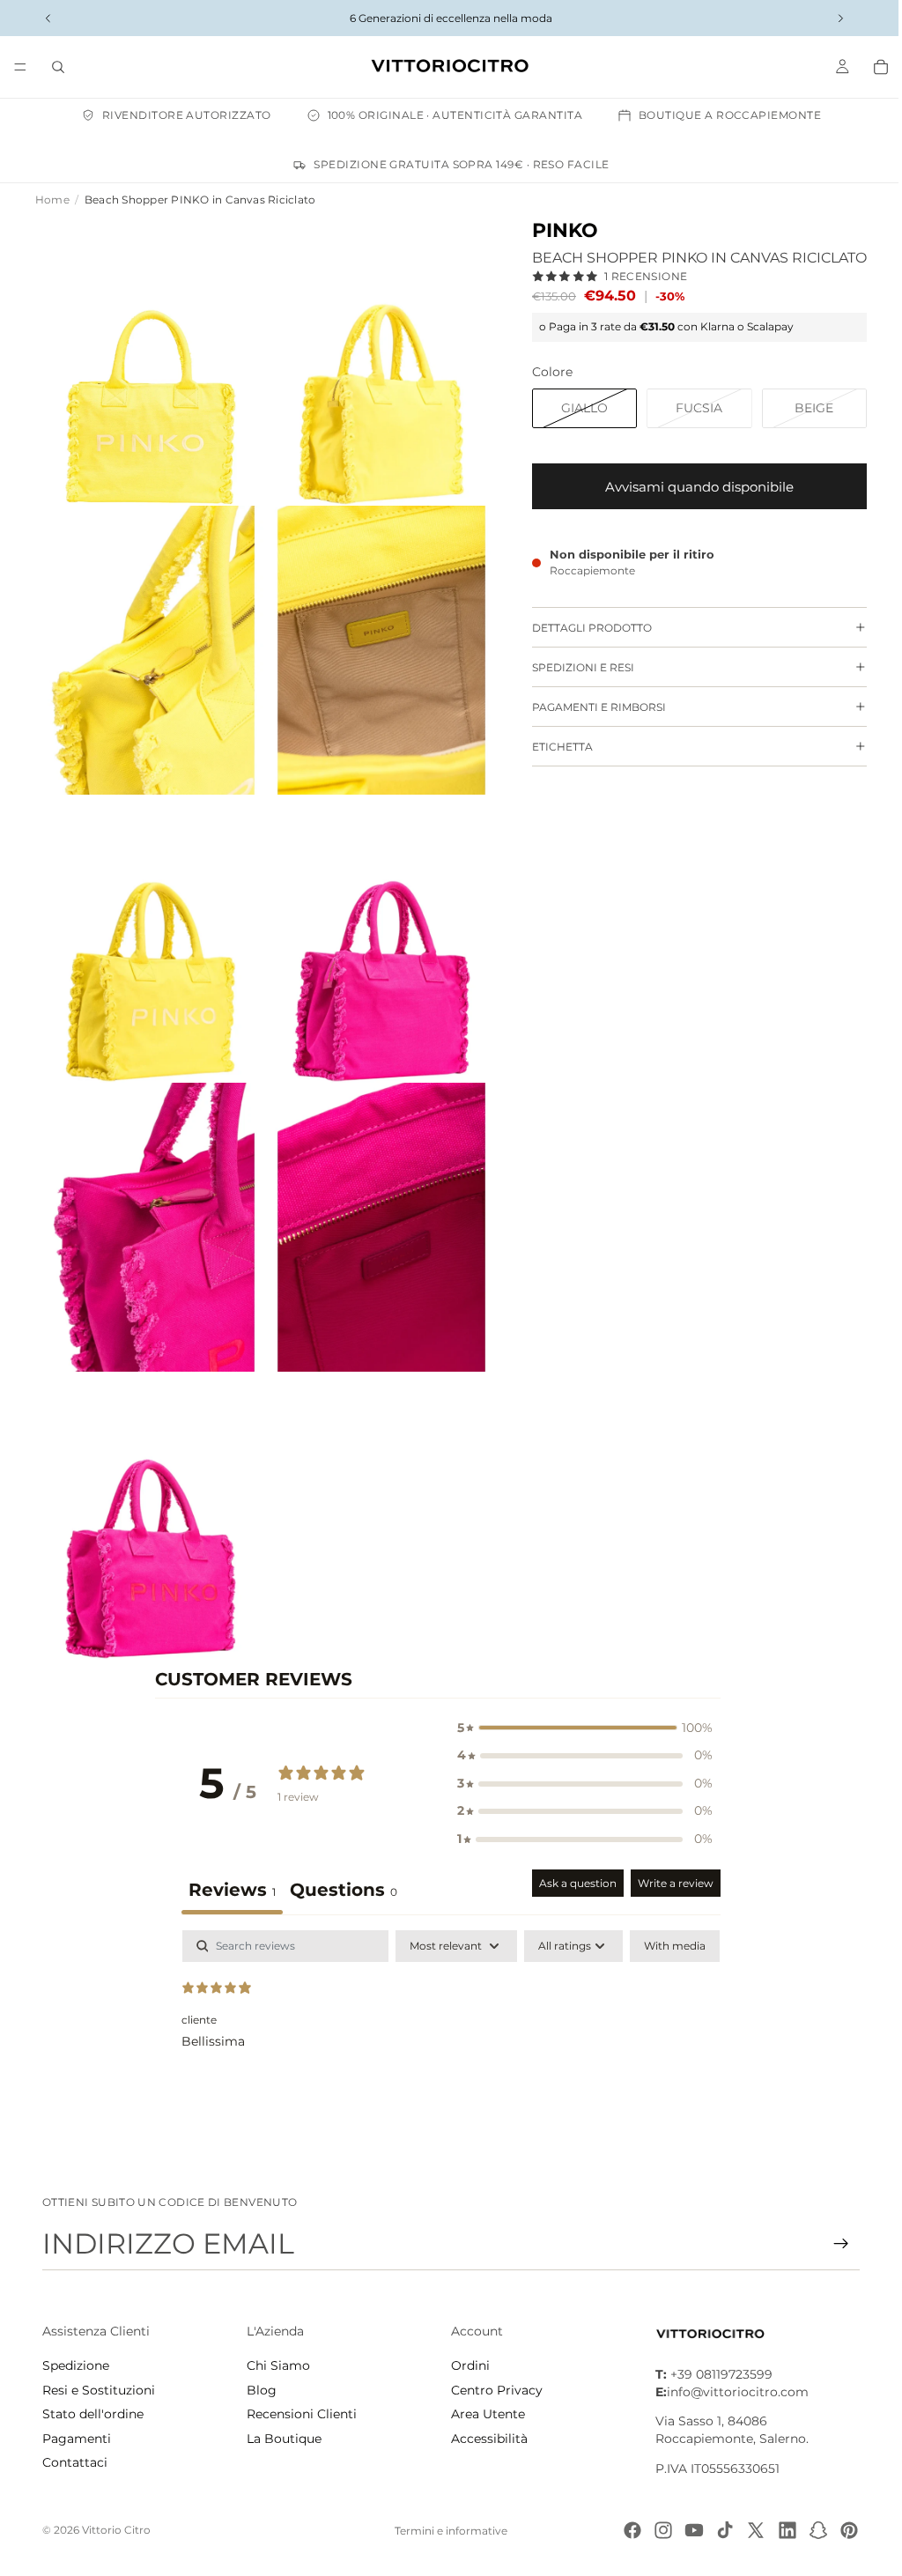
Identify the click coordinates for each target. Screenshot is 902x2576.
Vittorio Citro (116, 2530)
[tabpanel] (447, 2015)
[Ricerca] (58, 67)
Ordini (466, 2365)
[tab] (339, 1864)
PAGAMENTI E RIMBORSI (590, 707)
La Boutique (282, 2439)
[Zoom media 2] (375, 359)
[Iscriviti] (832, 2244)
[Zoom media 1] (148, 359)
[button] (580, 1700)
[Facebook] (624, 2530)
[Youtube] (685, 2530)
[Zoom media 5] (148, 925)
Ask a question (573, 1855)
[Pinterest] (840, 2530)
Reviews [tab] (228, 1862)
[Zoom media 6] (375, 925)
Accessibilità (485, 2439)
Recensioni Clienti (300, 2414)
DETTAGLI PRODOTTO (583, 628)
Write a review (671, 1855)
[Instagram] (654, 2530)
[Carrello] (872, 67)
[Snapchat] (810, 2530)
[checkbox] (670, 1918)
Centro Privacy (492, 2390)
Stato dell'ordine (93, 2414)
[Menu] (20, 67)
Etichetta (554, 747)
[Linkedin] (779, 2530)
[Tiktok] (716, 2530)
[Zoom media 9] (148, 1491)
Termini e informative (447, 2531)
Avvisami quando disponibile (691, 487)
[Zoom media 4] (375, 642)
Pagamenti (77, 2439)
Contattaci (75, 2462)
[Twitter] (747, 2530)
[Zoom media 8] (375, 1208)
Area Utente (484, 2414)
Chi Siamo (277, 2365)
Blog (260, 2390)
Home (52, 200)
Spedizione (76, 2365)
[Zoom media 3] (148, 642)
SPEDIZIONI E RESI (574, 667)
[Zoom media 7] (148, 1208)
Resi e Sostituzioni (99, 2390)
